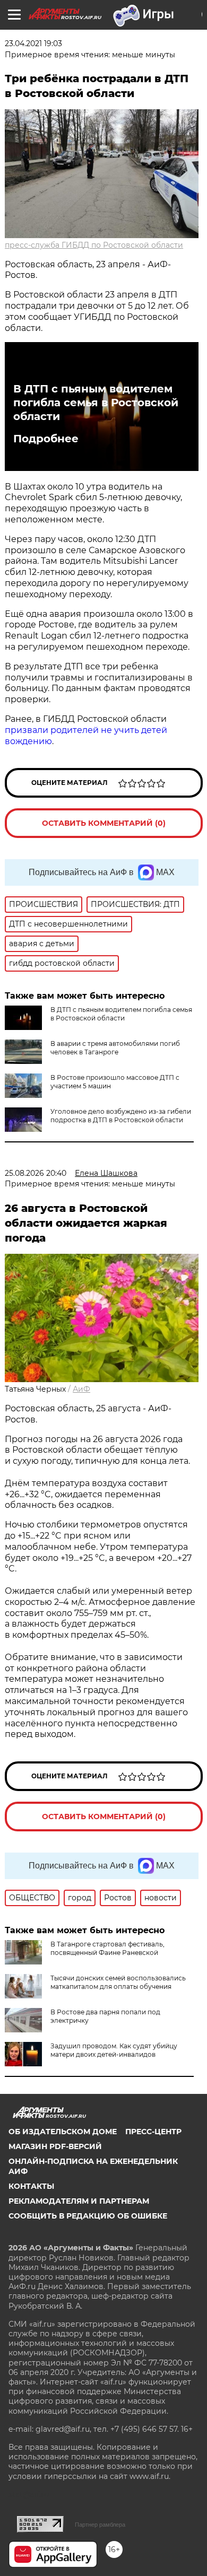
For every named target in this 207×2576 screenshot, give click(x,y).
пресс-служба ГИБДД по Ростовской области (94, 245)
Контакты (31, 2186)
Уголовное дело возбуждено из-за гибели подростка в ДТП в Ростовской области (121, 1116)
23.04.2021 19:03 (33, 43)
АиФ (81, 1389)
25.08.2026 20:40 (36, 1173)
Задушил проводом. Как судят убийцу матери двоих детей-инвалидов (114, 2050)
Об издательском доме (63, 2132)
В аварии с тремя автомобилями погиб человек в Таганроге (115, 1048)
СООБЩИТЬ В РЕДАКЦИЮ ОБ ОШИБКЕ (88, 2216)
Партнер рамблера (100, 2525)
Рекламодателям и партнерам (79, 2201)
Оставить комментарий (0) (104, 823)
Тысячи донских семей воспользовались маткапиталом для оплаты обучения (118, 1982)
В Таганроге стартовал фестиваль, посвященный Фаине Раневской (107, 1948)
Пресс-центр (153, 2132)
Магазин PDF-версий (55, 2146)
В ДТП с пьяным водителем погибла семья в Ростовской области (96, 403)
